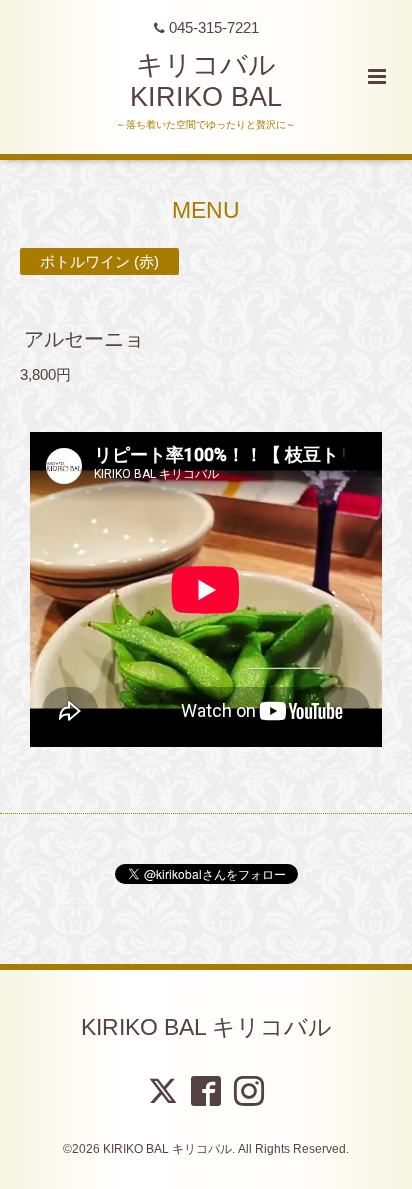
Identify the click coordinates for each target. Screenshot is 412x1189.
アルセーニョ (94, 339)
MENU (206, 210)
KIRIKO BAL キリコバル (206, 1027)
